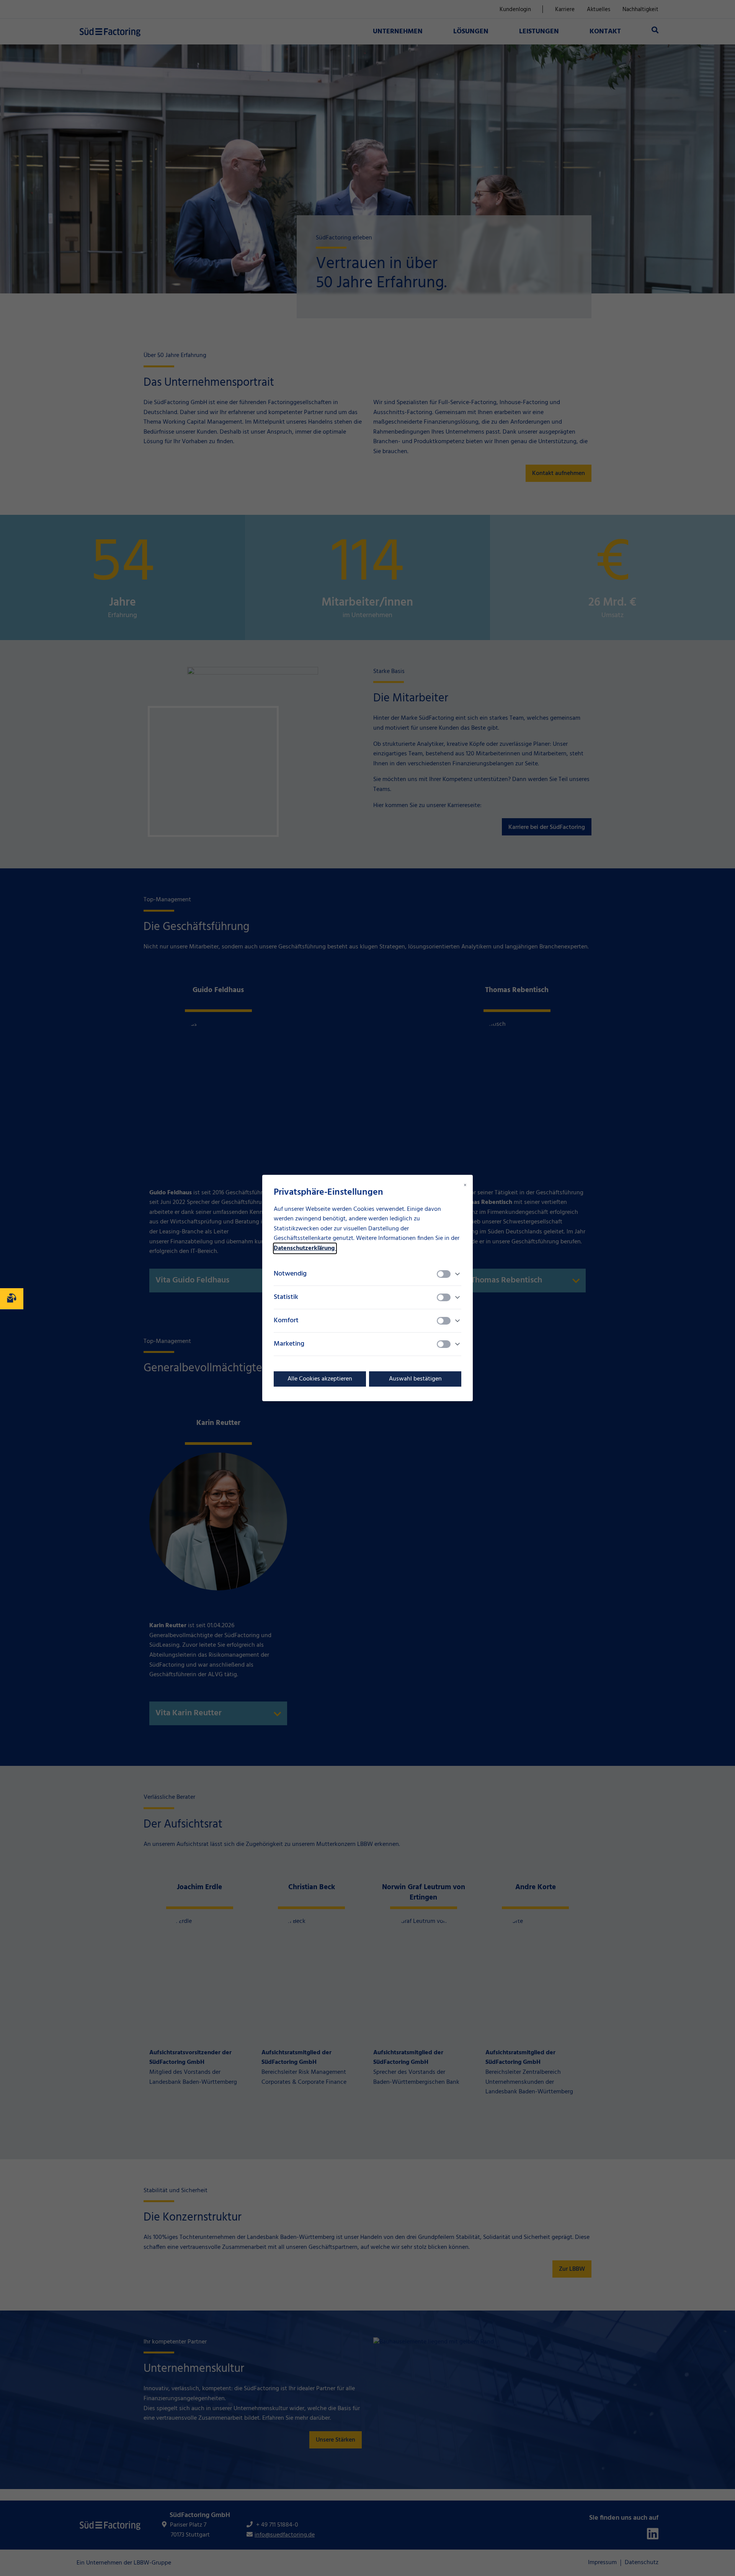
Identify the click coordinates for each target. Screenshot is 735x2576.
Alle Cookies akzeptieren (320, 1379)
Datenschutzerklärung (305, 1248)
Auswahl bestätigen (415, 1379)
